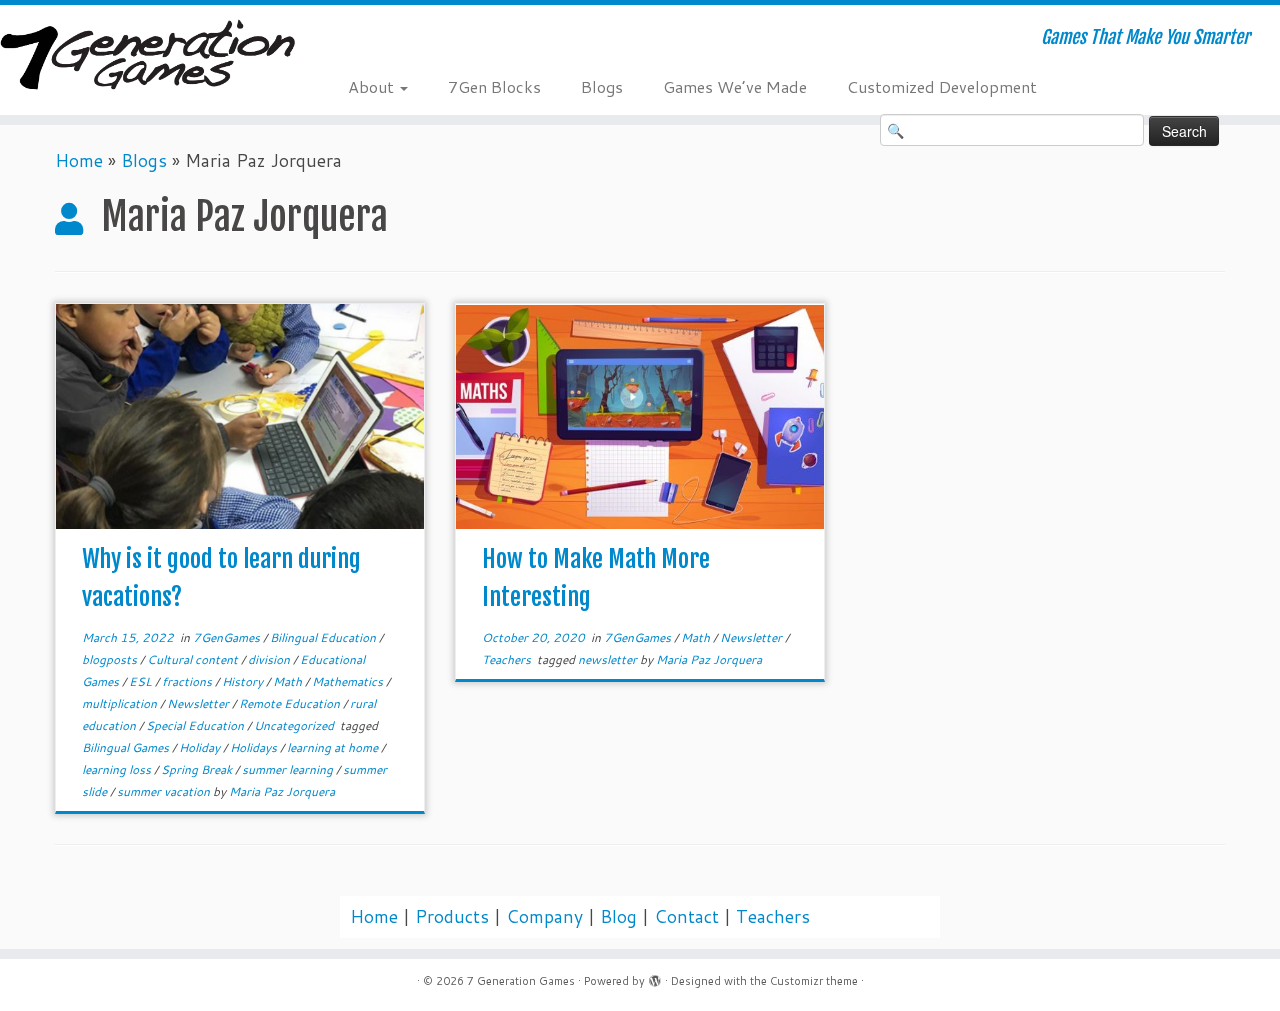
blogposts (111, 659)
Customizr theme (814, 981)
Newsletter (199, 703)
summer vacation (165, 791)
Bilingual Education (324, 637)
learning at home (334, 747)
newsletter (609, 659)
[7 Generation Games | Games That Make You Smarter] (147, 57)
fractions (188, 681)
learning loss (118, 769)
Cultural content (194, 659)
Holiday (201, 747)
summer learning (289, 769)
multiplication (121, 703)
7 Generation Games (521, 981)
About (373, 86)
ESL (142, 681)
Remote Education (291, 703)
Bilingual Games (127, 747)
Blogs (602, 86)
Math (289, 681)
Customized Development (942, 86)
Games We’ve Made (735, 86)
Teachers (508, 659)
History (244, 681)
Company (544, 916)
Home (79, 160)
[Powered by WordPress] (655, 977)
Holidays (255, 747)
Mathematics (349, 681)
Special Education (196, 725)
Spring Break (198, 769)
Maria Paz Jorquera (282, 791)
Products (452, 916)
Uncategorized (295, 725)
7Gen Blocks (494, 86)
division (270, 659)
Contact (686, 916)
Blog (618, 916)
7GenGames (228, 637)
